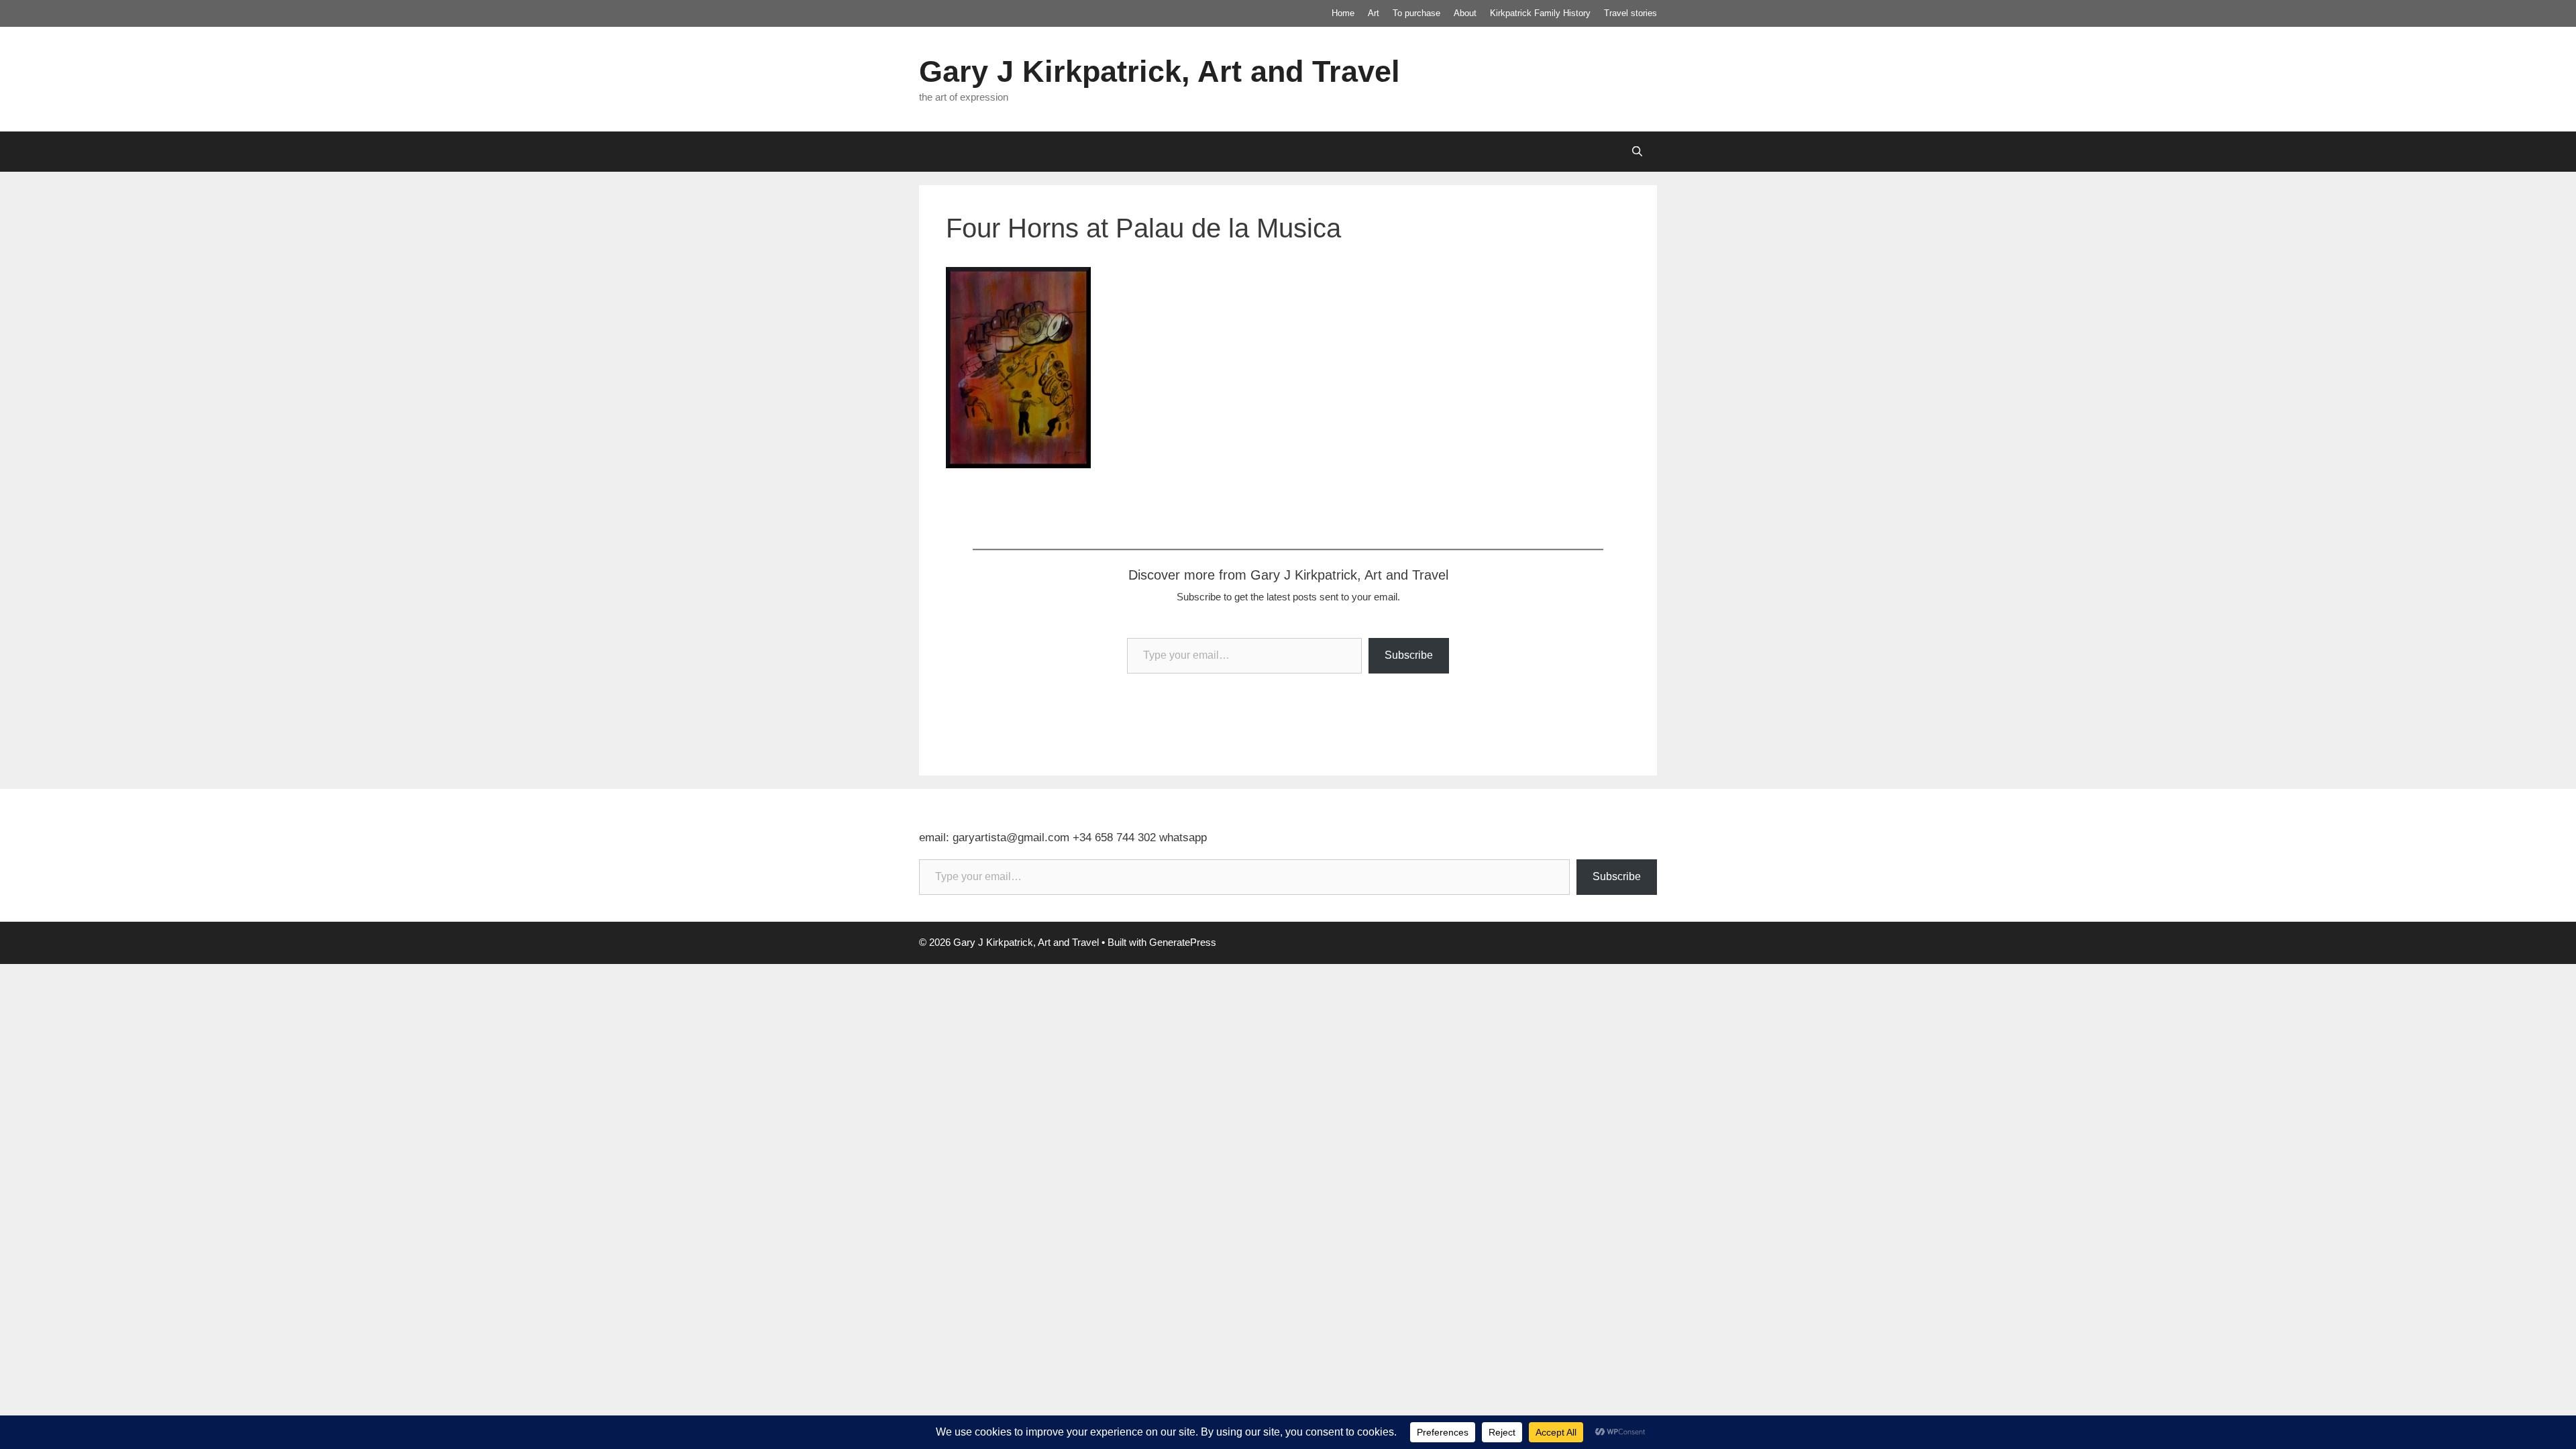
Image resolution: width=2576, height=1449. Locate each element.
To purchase (1416, 13)
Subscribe (1409, 655)
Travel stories (1630, 13)
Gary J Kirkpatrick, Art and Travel (1160, 71)
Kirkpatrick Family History (1540, 13)
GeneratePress (1183, 942)
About (1465, 13)
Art (1374, 13)
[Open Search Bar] (1637, 152)
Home (1343, 13)
